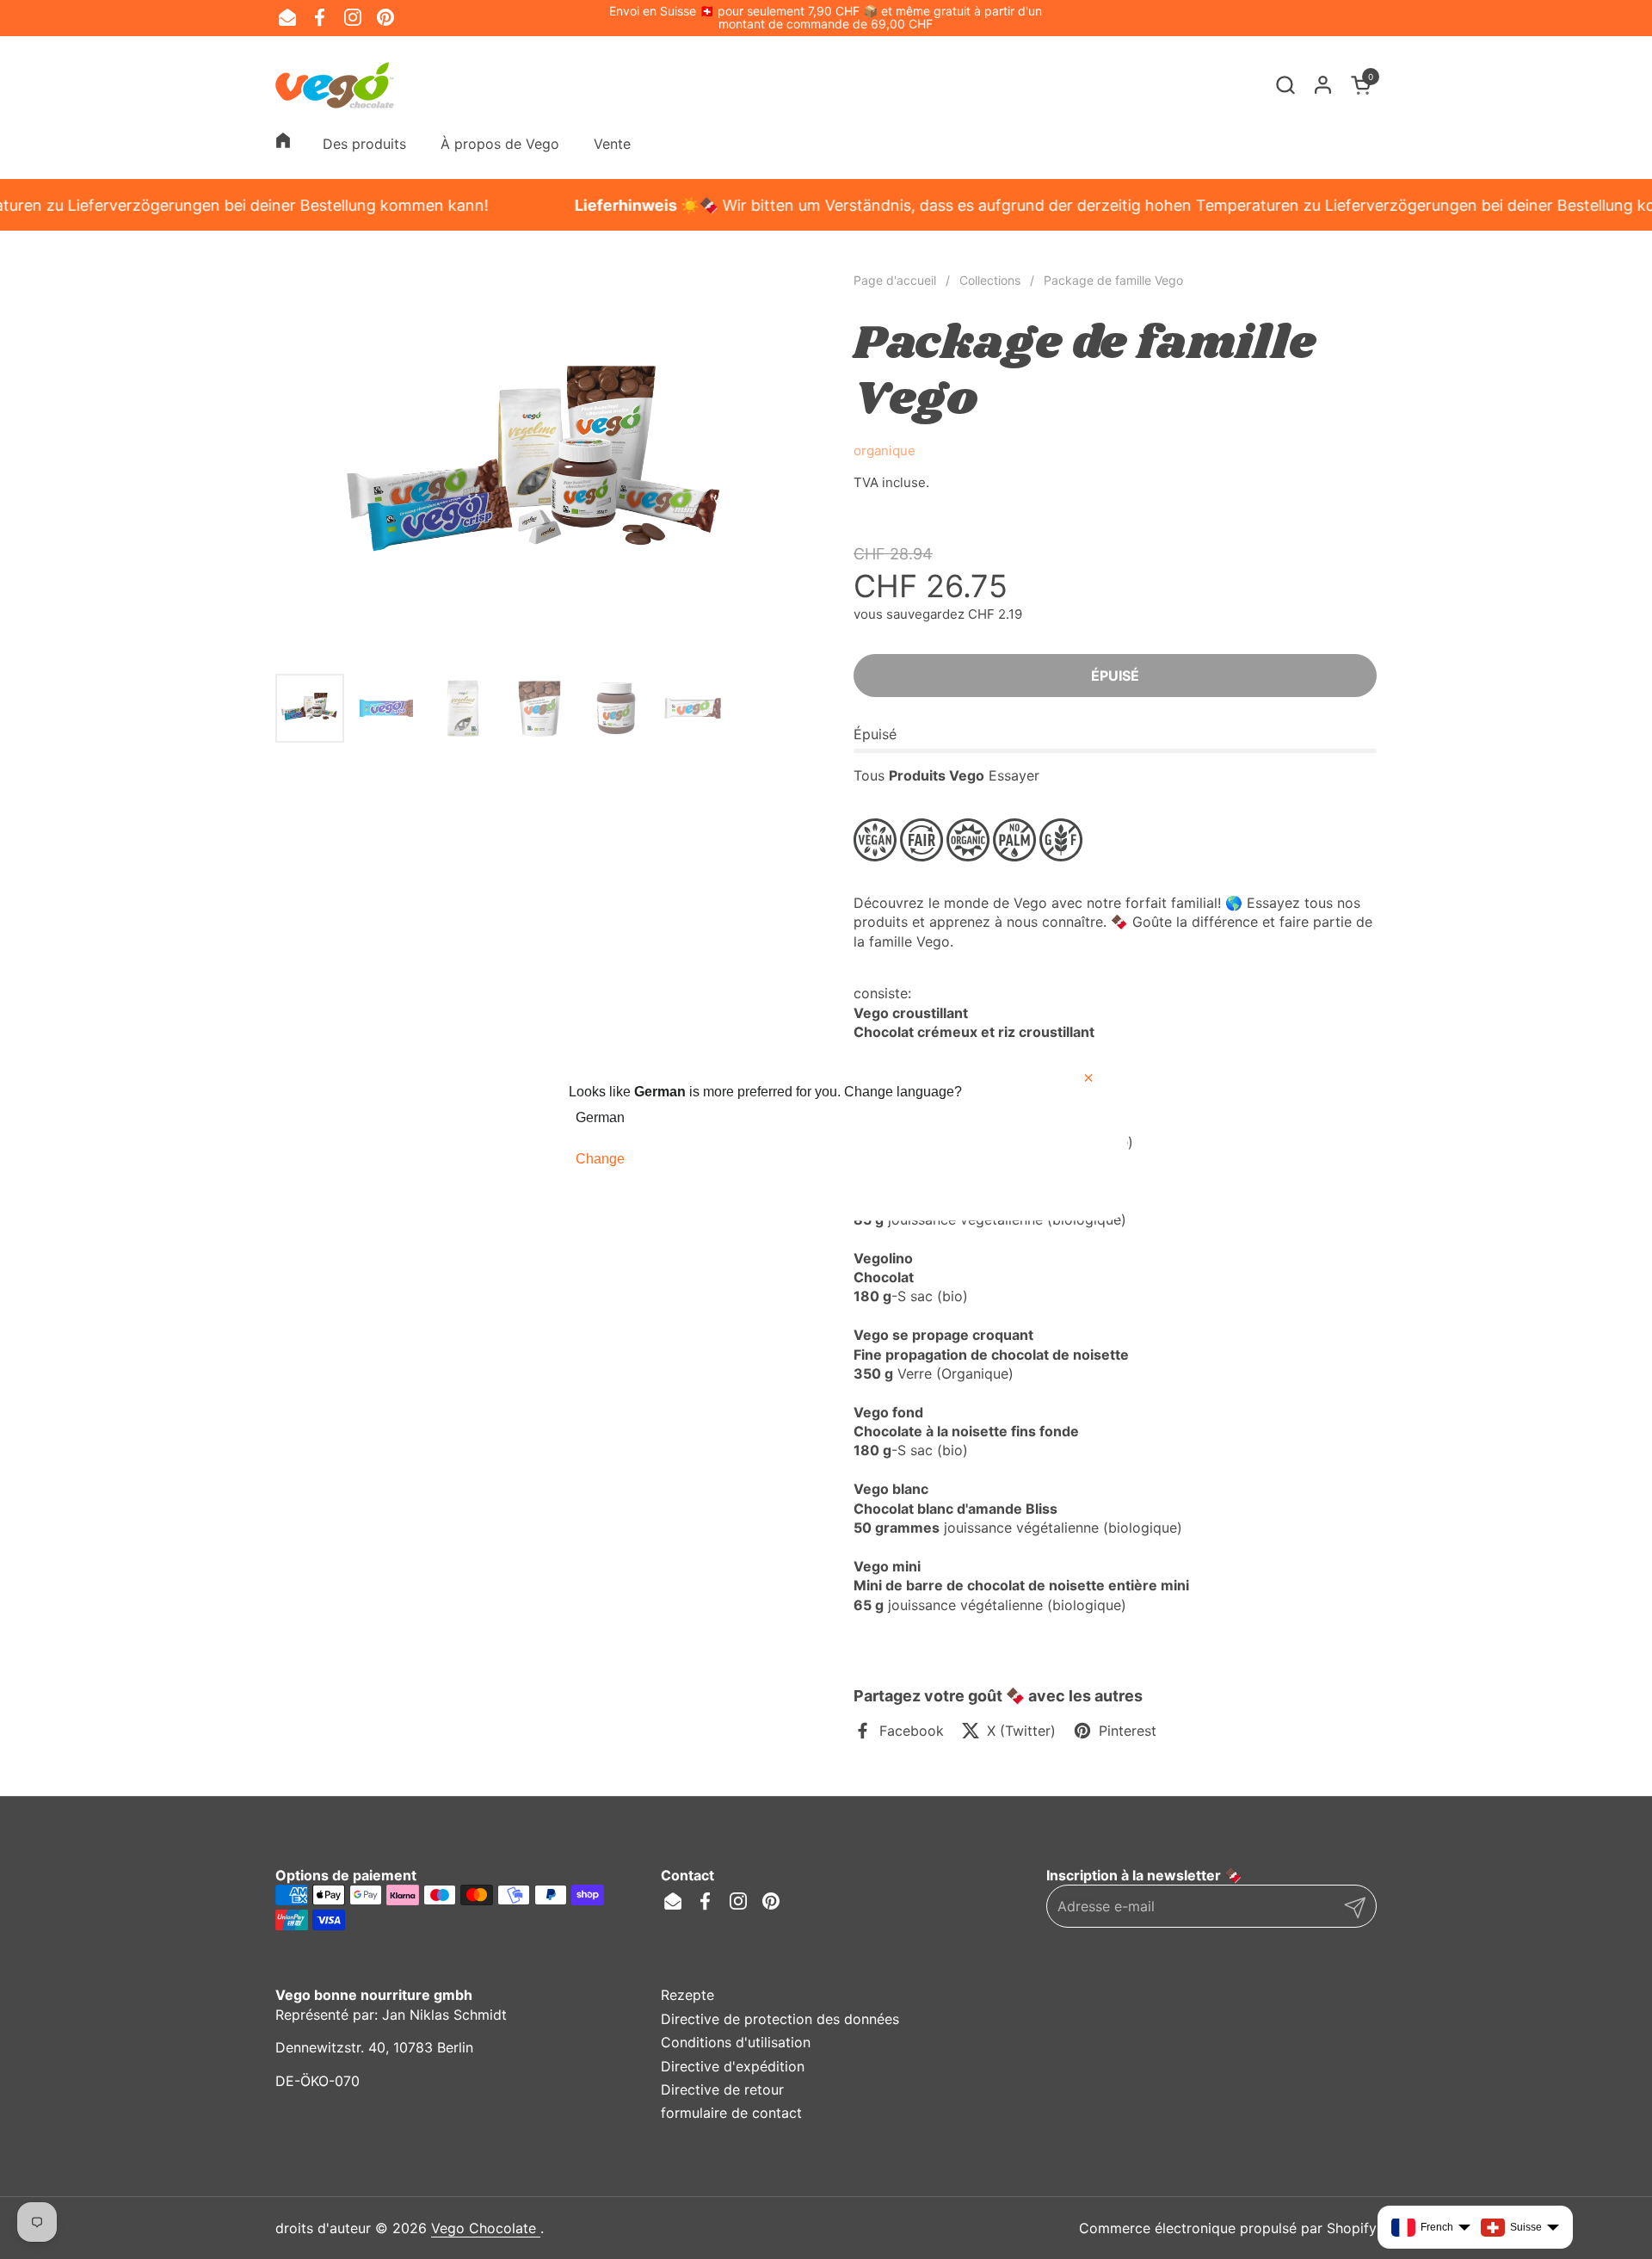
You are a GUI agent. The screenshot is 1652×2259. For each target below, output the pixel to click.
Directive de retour (722, 2089)
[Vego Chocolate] (335, 85)
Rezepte (687, 1995)
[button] (1285, 85)
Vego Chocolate (486, 2228)
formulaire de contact (731, 2113)
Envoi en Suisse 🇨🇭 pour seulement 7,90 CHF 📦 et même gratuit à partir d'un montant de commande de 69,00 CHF (826, 18)
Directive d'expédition (733, 2066)
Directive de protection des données (780, 2019)
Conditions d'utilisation (736, 2042)
